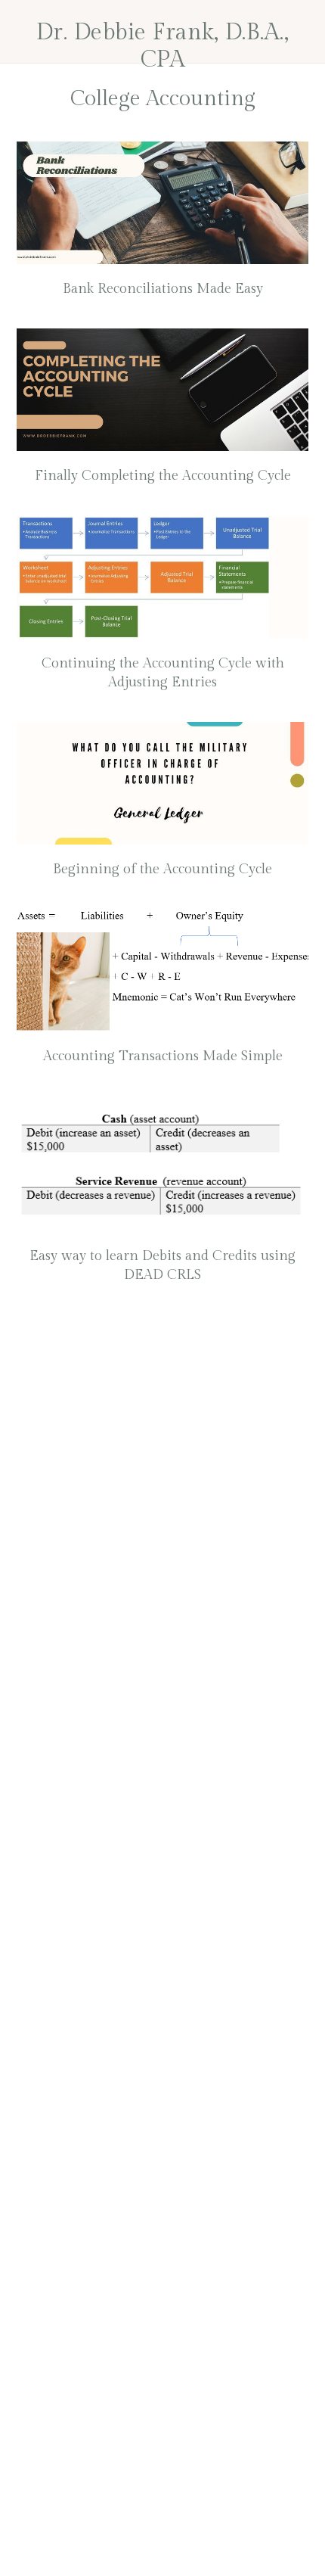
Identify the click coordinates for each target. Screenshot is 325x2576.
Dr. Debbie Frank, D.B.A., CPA (163, 46)
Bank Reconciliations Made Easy (163, 289)
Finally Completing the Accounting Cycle (163, 476)
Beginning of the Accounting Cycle (162, 869)
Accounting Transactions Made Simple (163, 1056)
